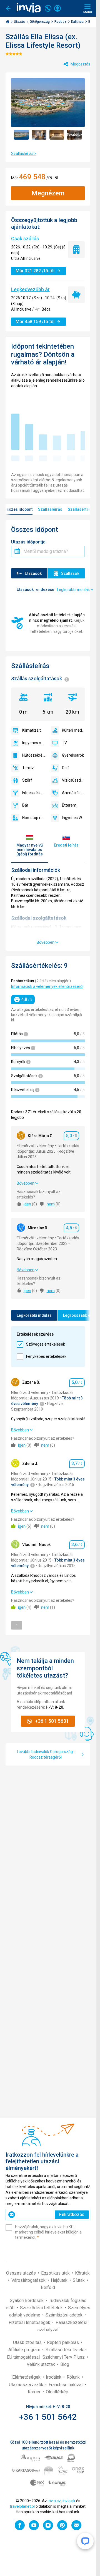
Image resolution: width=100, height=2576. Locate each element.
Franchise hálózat (66, 2385)
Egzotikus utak (56, 2273)
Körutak (82, 2273)
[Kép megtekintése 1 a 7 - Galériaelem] (21, 135)
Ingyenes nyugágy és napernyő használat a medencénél (34, 743)
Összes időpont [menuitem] (18, 509)
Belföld (48, 2287)
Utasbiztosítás (28, 2342)
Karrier (35, 2392)
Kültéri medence (73, 730)
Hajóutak (60, 2280)
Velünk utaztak (41, 2364)
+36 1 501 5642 (48, 2417)
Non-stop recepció (34, 818)
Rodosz (61, 22)
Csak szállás (25, 239)
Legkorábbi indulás (34, 1315)
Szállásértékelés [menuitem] (83, 509)
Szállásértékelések (65, 2350)
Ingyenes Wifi (73, 818)
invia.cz (54, 2501)
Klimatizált (32, 730)
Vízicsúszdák (73, 780)
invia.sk (69, 2501)
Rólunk (74, 2377)
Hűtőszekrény (34, 755)
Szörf (27, 780)
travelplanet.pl (22, 2506)
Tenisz (28, 768)
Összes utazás (22, 2273)
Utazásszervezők (27, 2385)
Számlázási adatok (65, 2315)
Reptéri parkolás (63, 2342)
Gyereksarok (73, 755)
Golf (66, 768)
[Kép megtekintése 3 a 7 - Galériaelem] (57, 135)
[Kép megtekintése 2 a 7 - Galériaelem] (39, 135)
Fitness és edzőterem (34, 793)
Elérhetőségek (27, 2377)
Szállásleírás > (24, 153)
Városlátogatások (29, 2280)
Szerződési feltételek (42, 2308)
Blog (65, 2364)
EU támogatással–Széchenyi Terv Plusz (46, 2357)
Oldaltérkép (57, 2392)
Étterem (69, 805)
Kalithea (78, 22)
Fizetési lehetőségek (30, 2322)
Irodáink (54, 2377)
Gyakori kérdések (27, 2301)
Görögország (40, 22)
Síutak (79, 2280)
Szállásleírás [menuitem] (50, 509)
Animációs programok (73, 793)
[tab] (30, 845)
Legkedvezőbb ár (30, 289)
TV (64, 743)
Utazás (20, 22)
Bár (25, 805)
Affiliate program (25, 2350)
